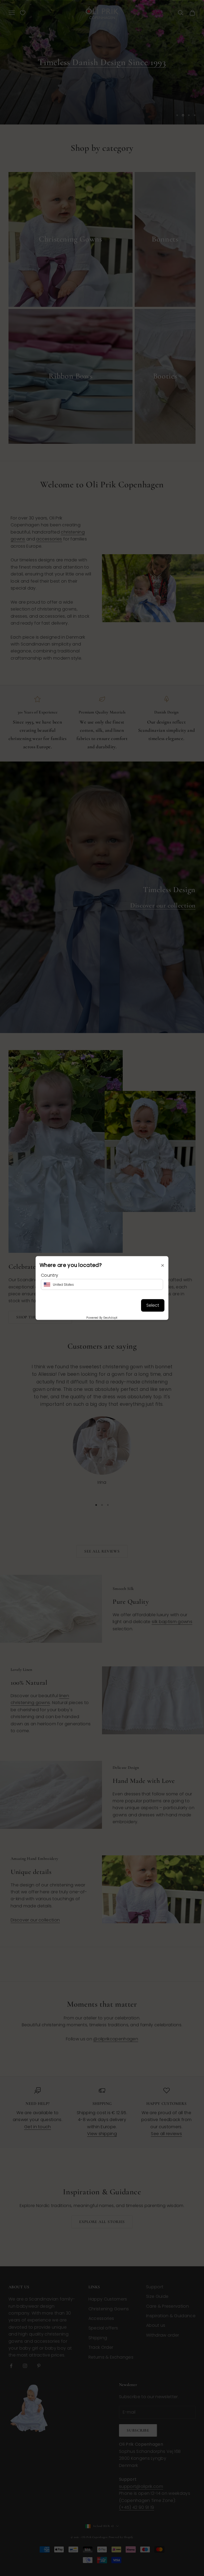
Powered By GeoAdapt (102, 1317)
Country (50, 1275)
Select (153, 1305)
